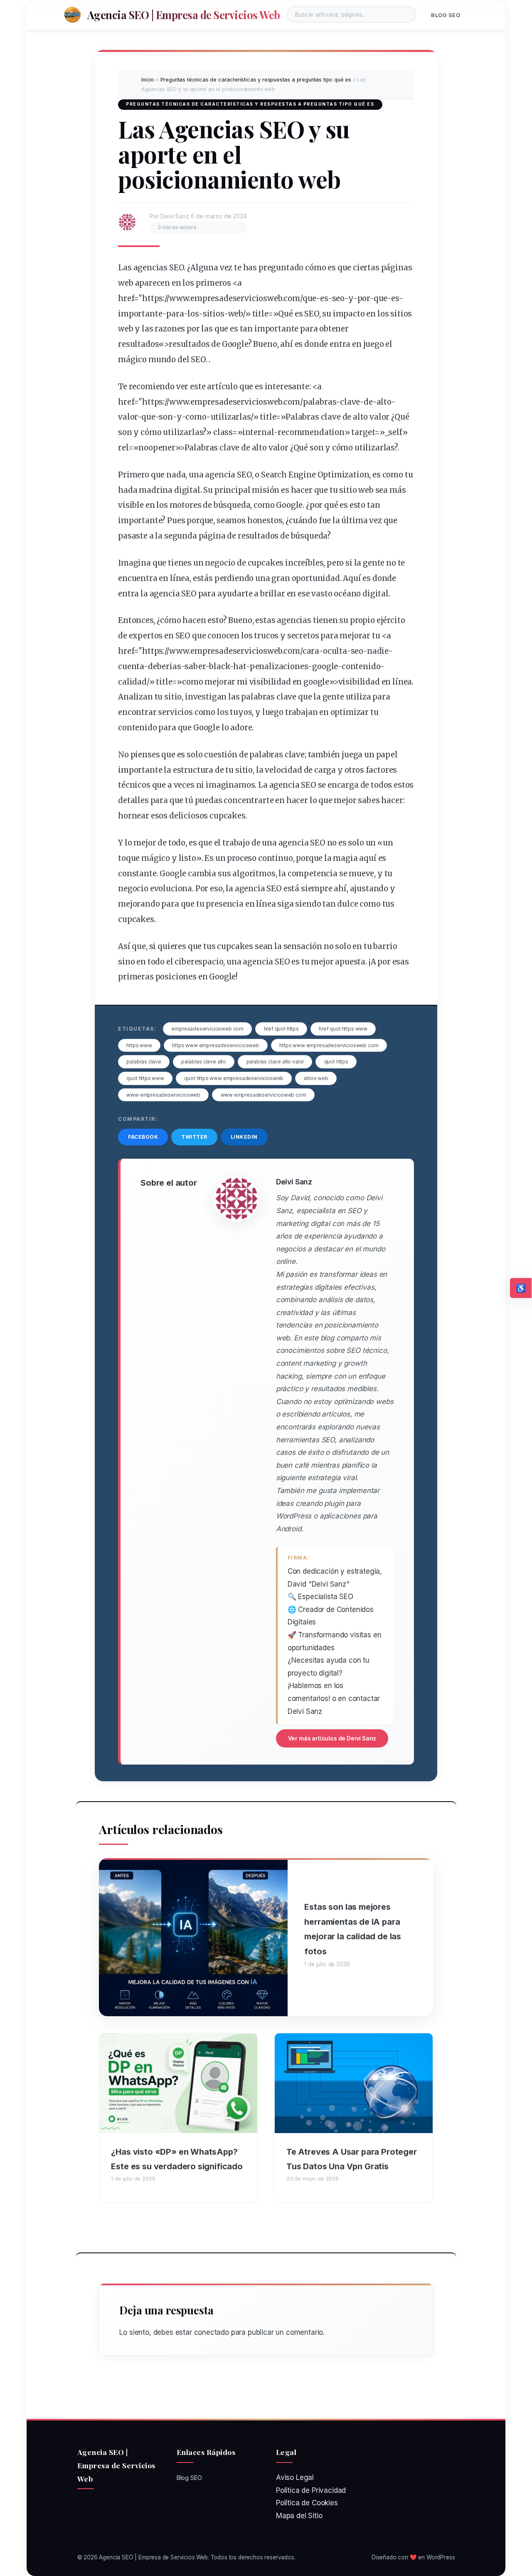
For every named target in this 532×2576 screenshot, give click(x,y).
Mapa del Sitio (299, 2516)
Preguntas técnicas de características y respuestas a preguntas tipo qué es (256, 80)
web (126, 283)
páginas (397, 268)
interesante (287, 387)
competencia (313, 874)
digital (187, 490)
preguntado (281, 268)
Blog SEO (446, 15)
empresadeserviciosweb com (207, 1029)
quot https (336, 1062)
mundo (162, 360)
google (325, 666)
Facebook (143, 1137)
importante (140, 314)
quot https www (145, 1078)
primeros (213, 283)
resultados (138, 344)
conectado (212, 2332)
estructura (193, 770)
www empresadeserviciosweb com (264, 1095)
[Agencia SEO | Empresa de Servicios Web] (72, 15)
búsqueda (232, 505)
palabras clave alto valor (275, 1062)
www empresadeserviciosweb (163, 1095)
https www (139, 1045)
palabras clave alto (204, 1062)
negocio (220, 563)
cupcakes (266, 563)
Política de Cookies (307, 2503)
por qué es (329, 505)
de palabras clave (272, 755)
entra (340, 344)
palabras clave (144, 1062)
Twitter (194, 1137)
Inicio (148, 80)
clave (350, 402)
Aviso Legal (295, 2477)
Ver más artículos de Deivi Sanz (332, 1738)
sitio (348, 490)
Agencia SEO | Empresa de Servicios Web (184, 15)
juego (374, 344)
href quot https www (343, 1029)
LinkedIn (244, 1137)
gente (374, 563)
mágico (132, 360)
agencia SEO (228, 475)
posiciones (176, 977)
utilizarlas (231, 417)
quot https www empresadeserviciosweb (234, 1078)
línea (180, 578)
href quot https (281, 1029)
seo (338, 298)
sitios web (316, 1078)
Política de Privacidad (311, 2490)
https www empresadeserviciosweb (216, 1045)
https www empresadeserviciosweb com (329, 1045)
